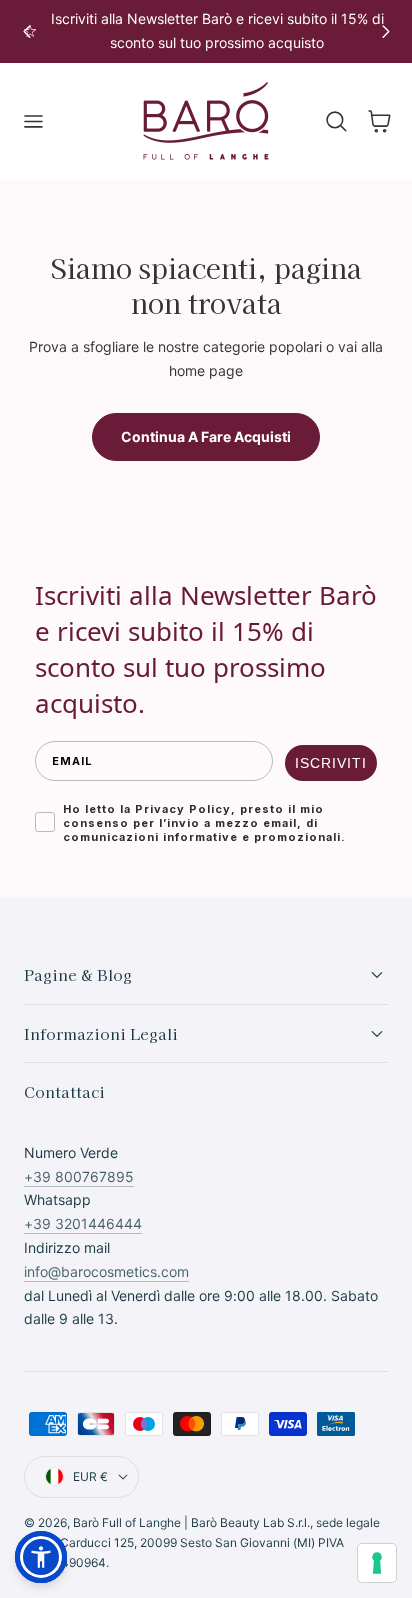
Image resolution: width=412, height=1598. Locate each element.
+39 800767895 (79, 1176)
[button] (33, 122)
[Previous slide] (26, 31)
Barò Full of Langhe (127, 1522)
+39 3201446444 (83, 1223)
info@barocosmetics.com (106, 1271)
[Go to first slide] (385, 31)
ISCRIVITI (331, 763)
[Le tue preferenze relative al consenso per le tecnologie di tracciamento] (377, 1563)
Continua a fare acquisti (206, 436)
